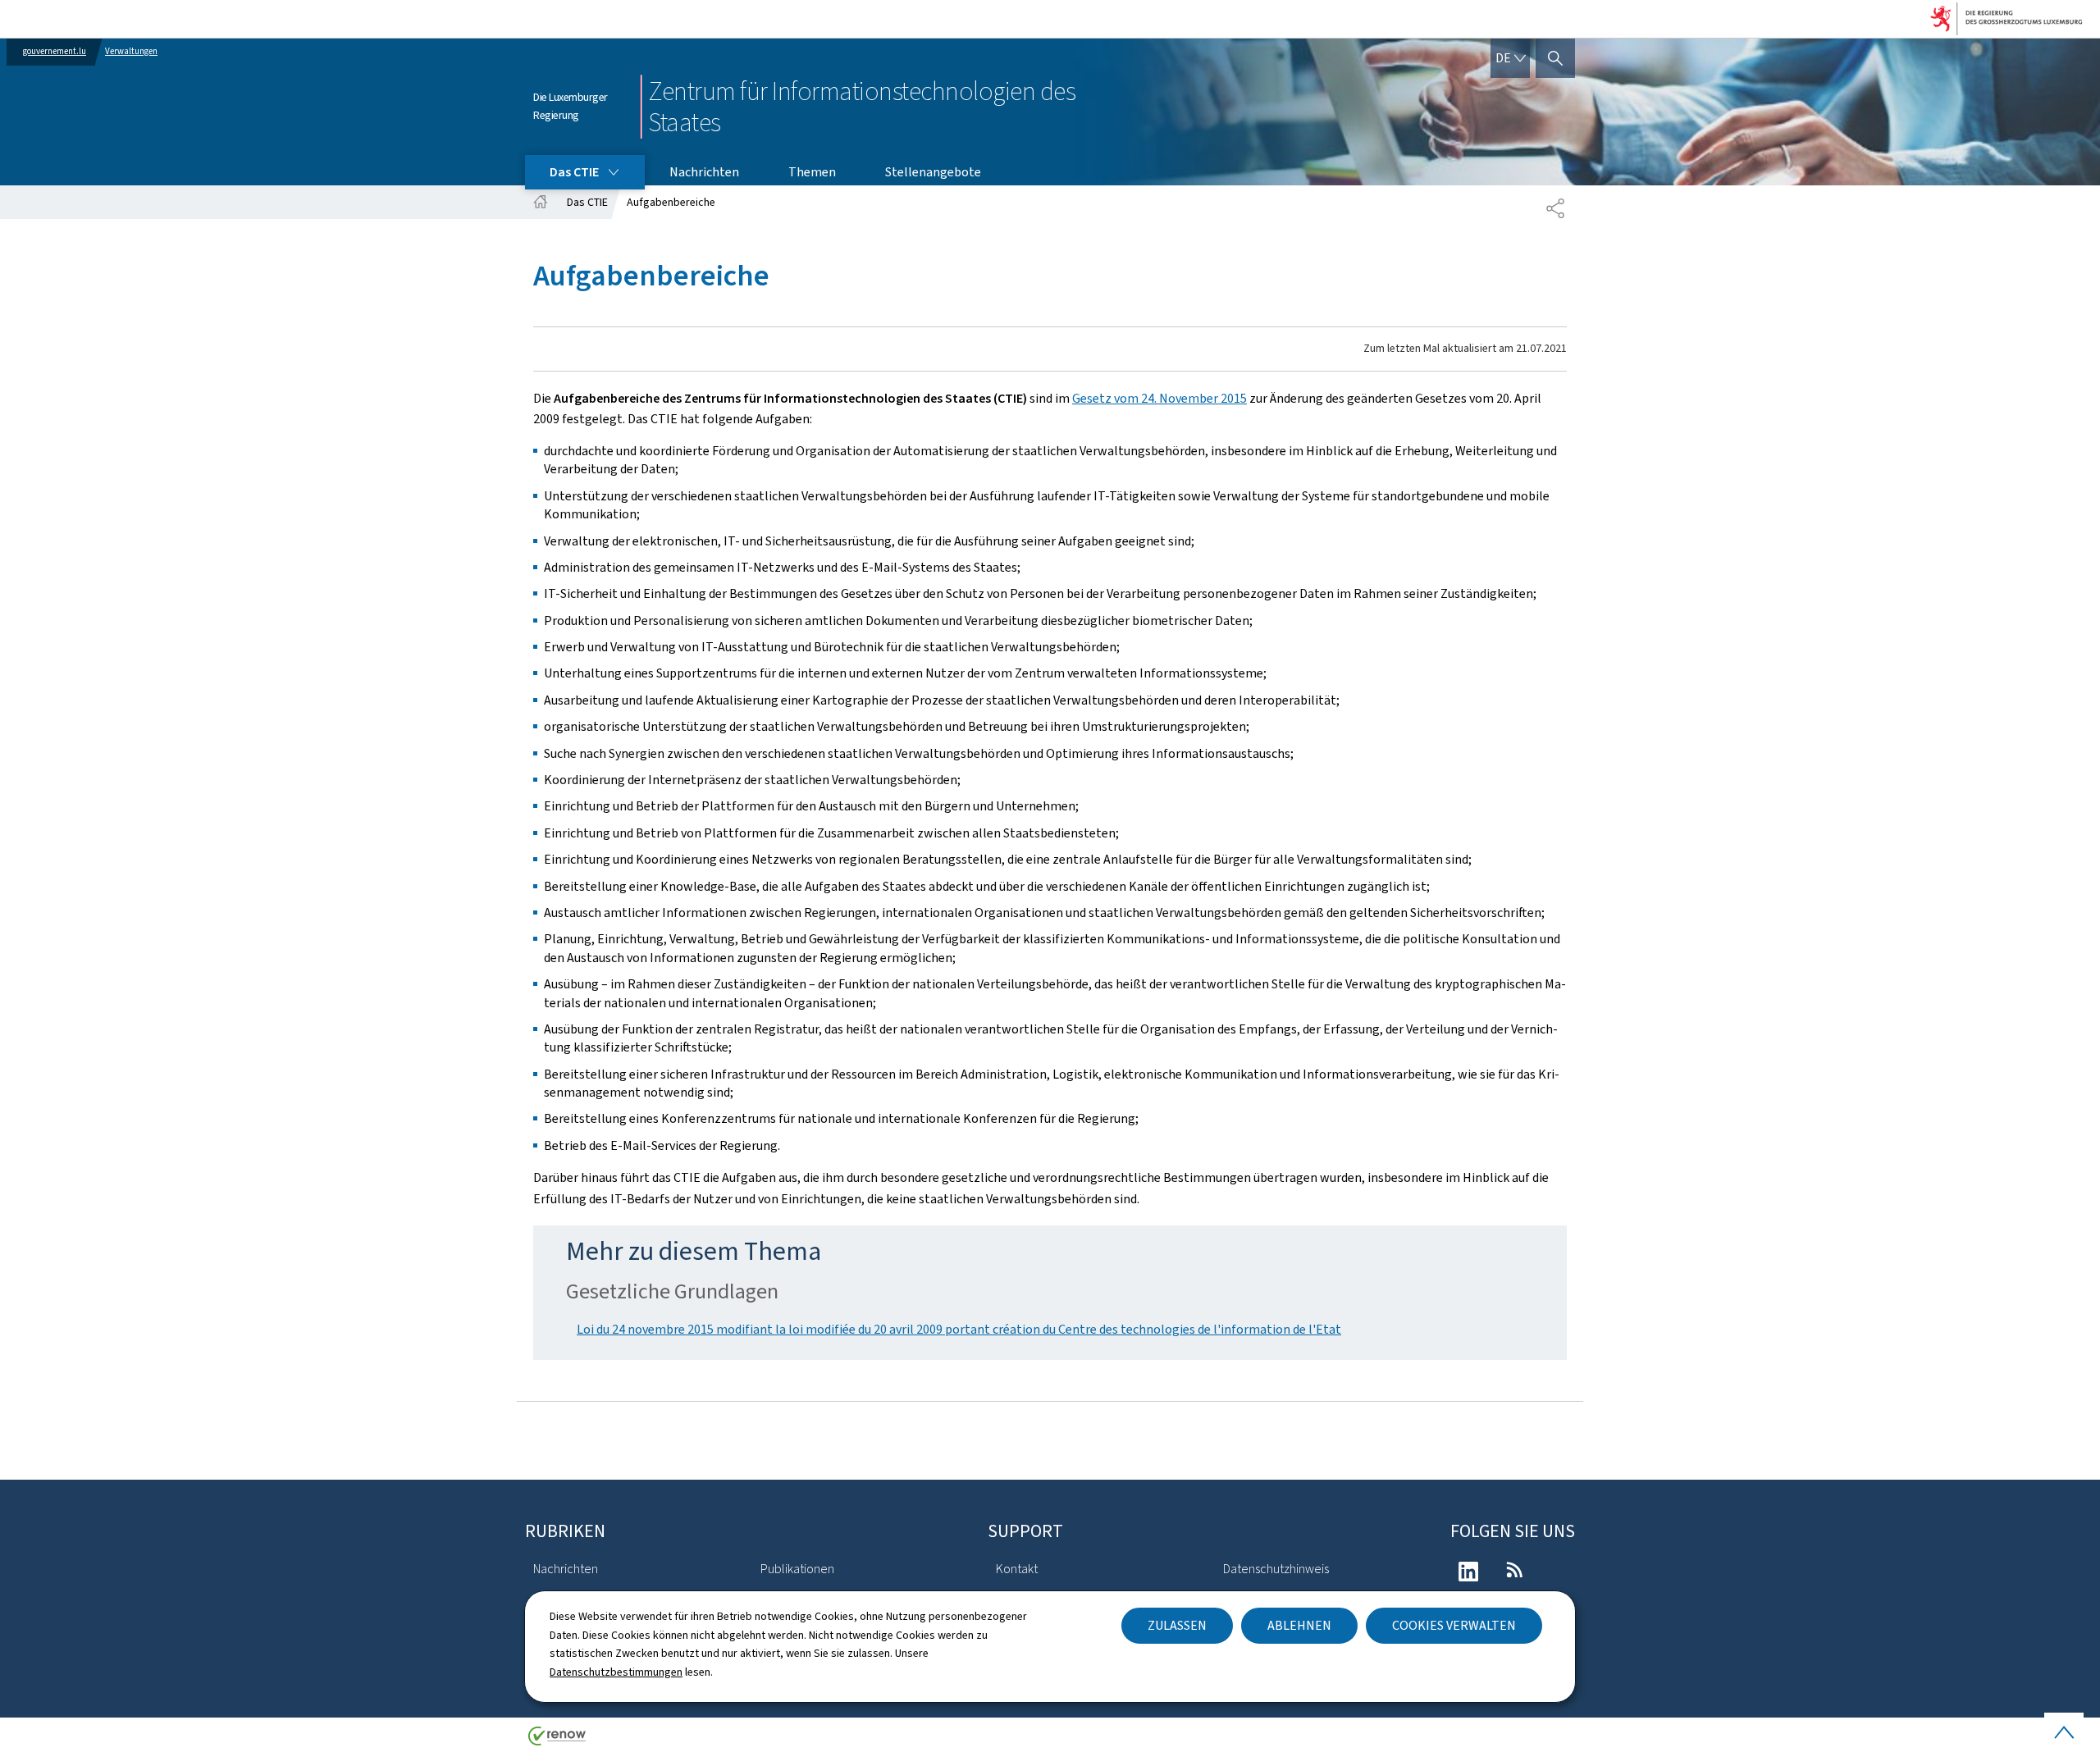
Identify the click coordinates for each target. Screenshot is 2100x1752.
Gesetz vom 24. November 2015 (1160, 398)
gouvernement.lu (55, 51)
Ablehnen (1299, 1625)
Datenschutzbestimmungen (616, 1672)
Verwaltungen (131, 51)
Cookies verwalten (1454, 1625)
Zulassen (1177, 1625)
